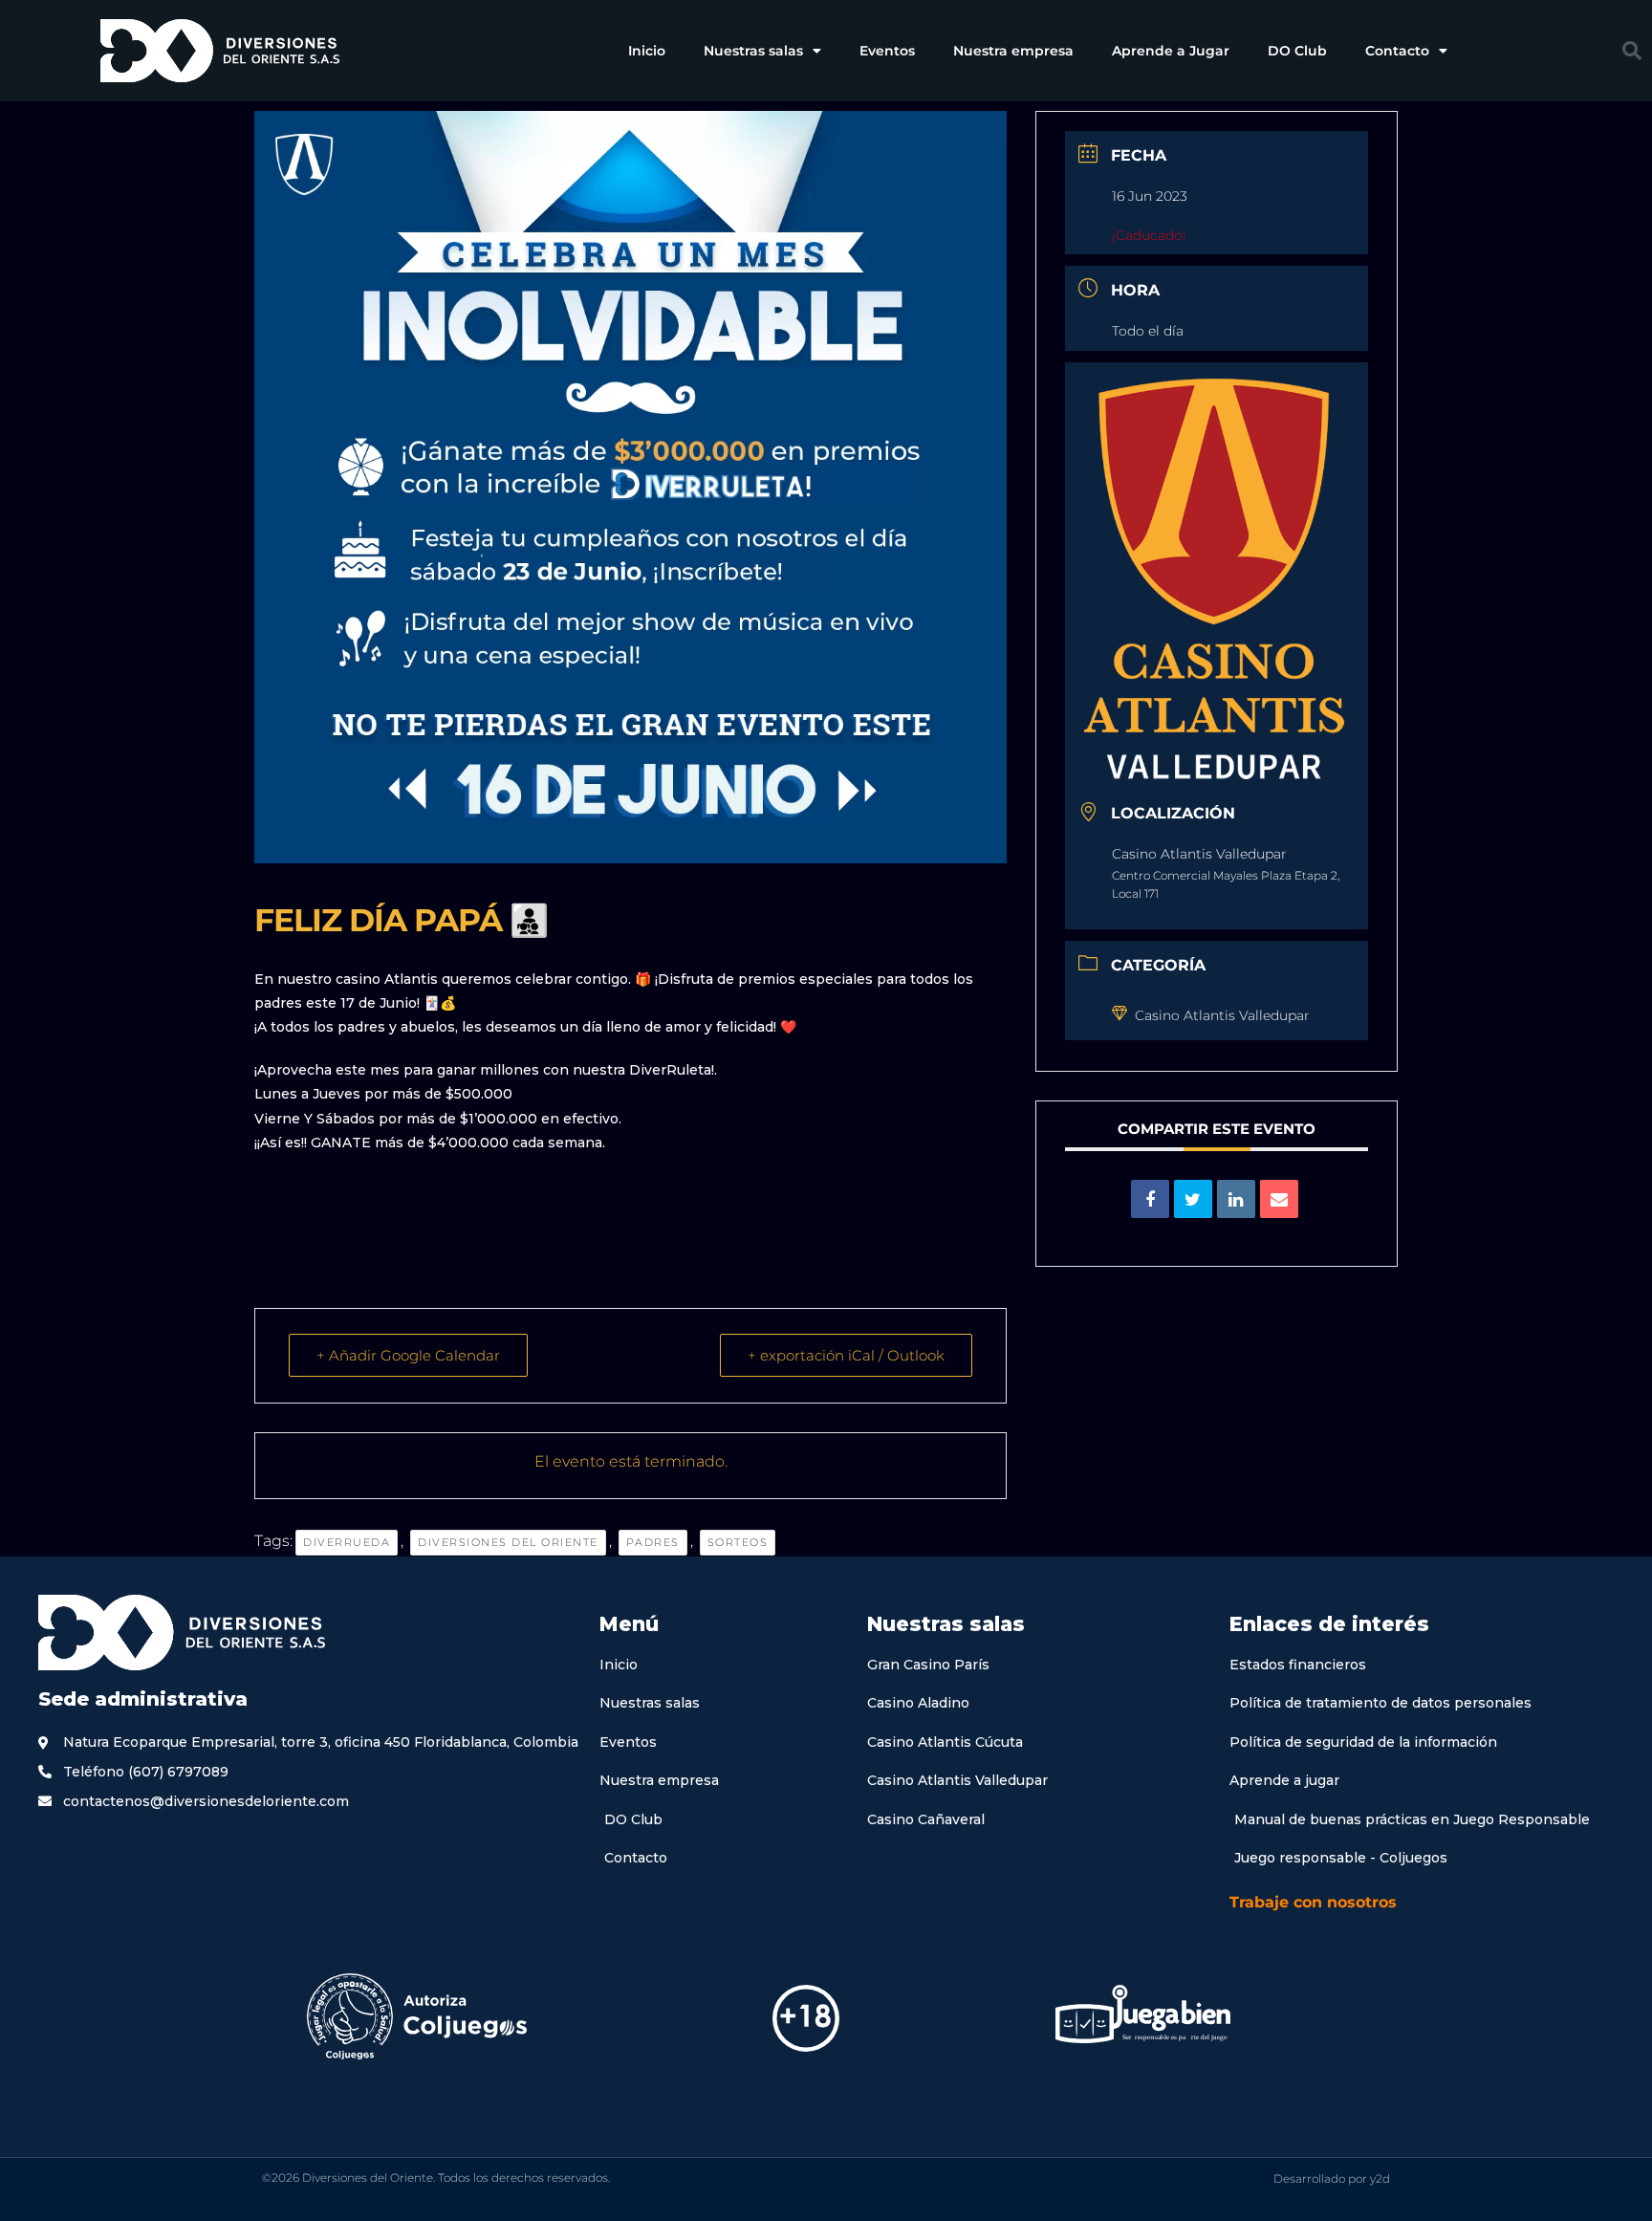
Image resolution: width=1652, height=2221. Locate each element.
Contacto (1397, 51)
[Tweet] (1193, 1199)
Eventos (887, 51)
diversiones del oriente (508, 1542)
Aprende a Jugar (1171, 51)
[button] (1632, 51)
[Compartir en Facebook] (1150, 1199)
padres (653, 1542)
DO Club (1297, 51)
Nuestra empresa (1013, 51)
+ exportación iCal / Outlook (846, 1355)
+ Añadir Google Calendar (408, 1355)
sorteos (738, 1542)
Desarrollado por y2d (1332, 2178)
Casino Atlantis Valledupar (1222, 1015)
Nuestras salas (753, 51)
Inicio (647, 51)
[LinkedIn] (1236, 1199)
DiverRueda (347, 1542)
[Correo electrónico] (1279, 1199)
